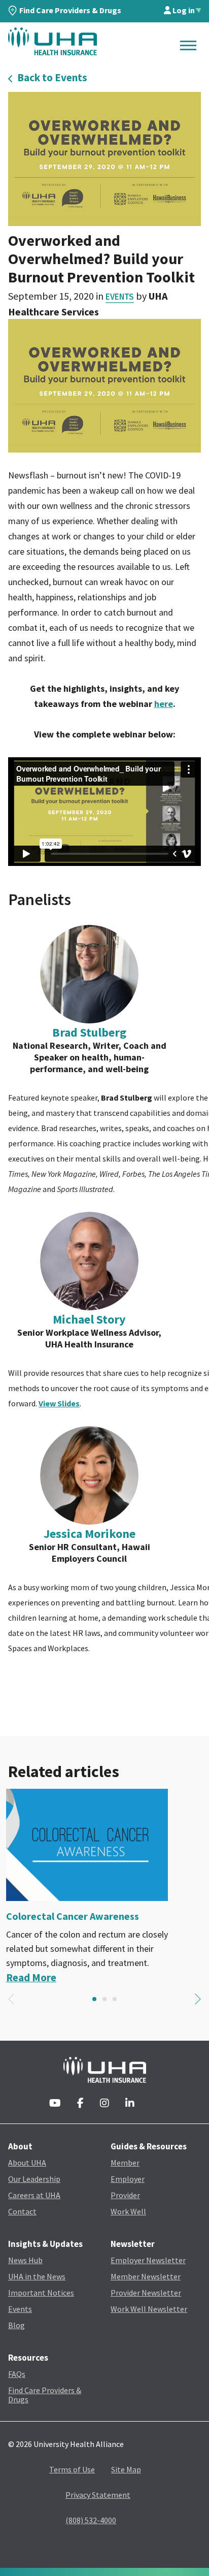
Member (125, 2163)
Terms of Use (72, 2469)
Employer (128, 2179)
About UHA (27, 2163)
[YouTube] (55, 2104)
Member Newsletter (146, 2276)
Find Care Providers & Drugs (70, 10)
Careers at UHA (34, 2195)
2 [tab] (104, 1999)
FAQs (17, 2374)
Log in (183, 10)
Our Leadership (34, 2179)
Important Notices (41, 2293)
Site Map (126, 2469)
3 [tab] (115, 1999)
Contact (22, 2211)
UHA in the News (37, 2276)
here (164, 704)
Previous (11, 1999)
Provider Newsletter (146, 2293)
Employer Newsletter (148, 2260)
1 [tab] (94, 1999)
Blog (16, 2325)
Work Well (128, 2211)
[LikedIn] (130, 2104)
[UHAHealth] (53, 41)
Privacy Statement (98, 2495)
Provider (125, 2195)
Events (120, 297)
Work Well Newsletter (149, 2309)
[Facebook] (80, 2104)
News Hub (25, 2260)
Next (198, 1999)
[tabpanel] (104, 1887)
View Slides (59, 1403)
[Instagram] (104, 2104)
